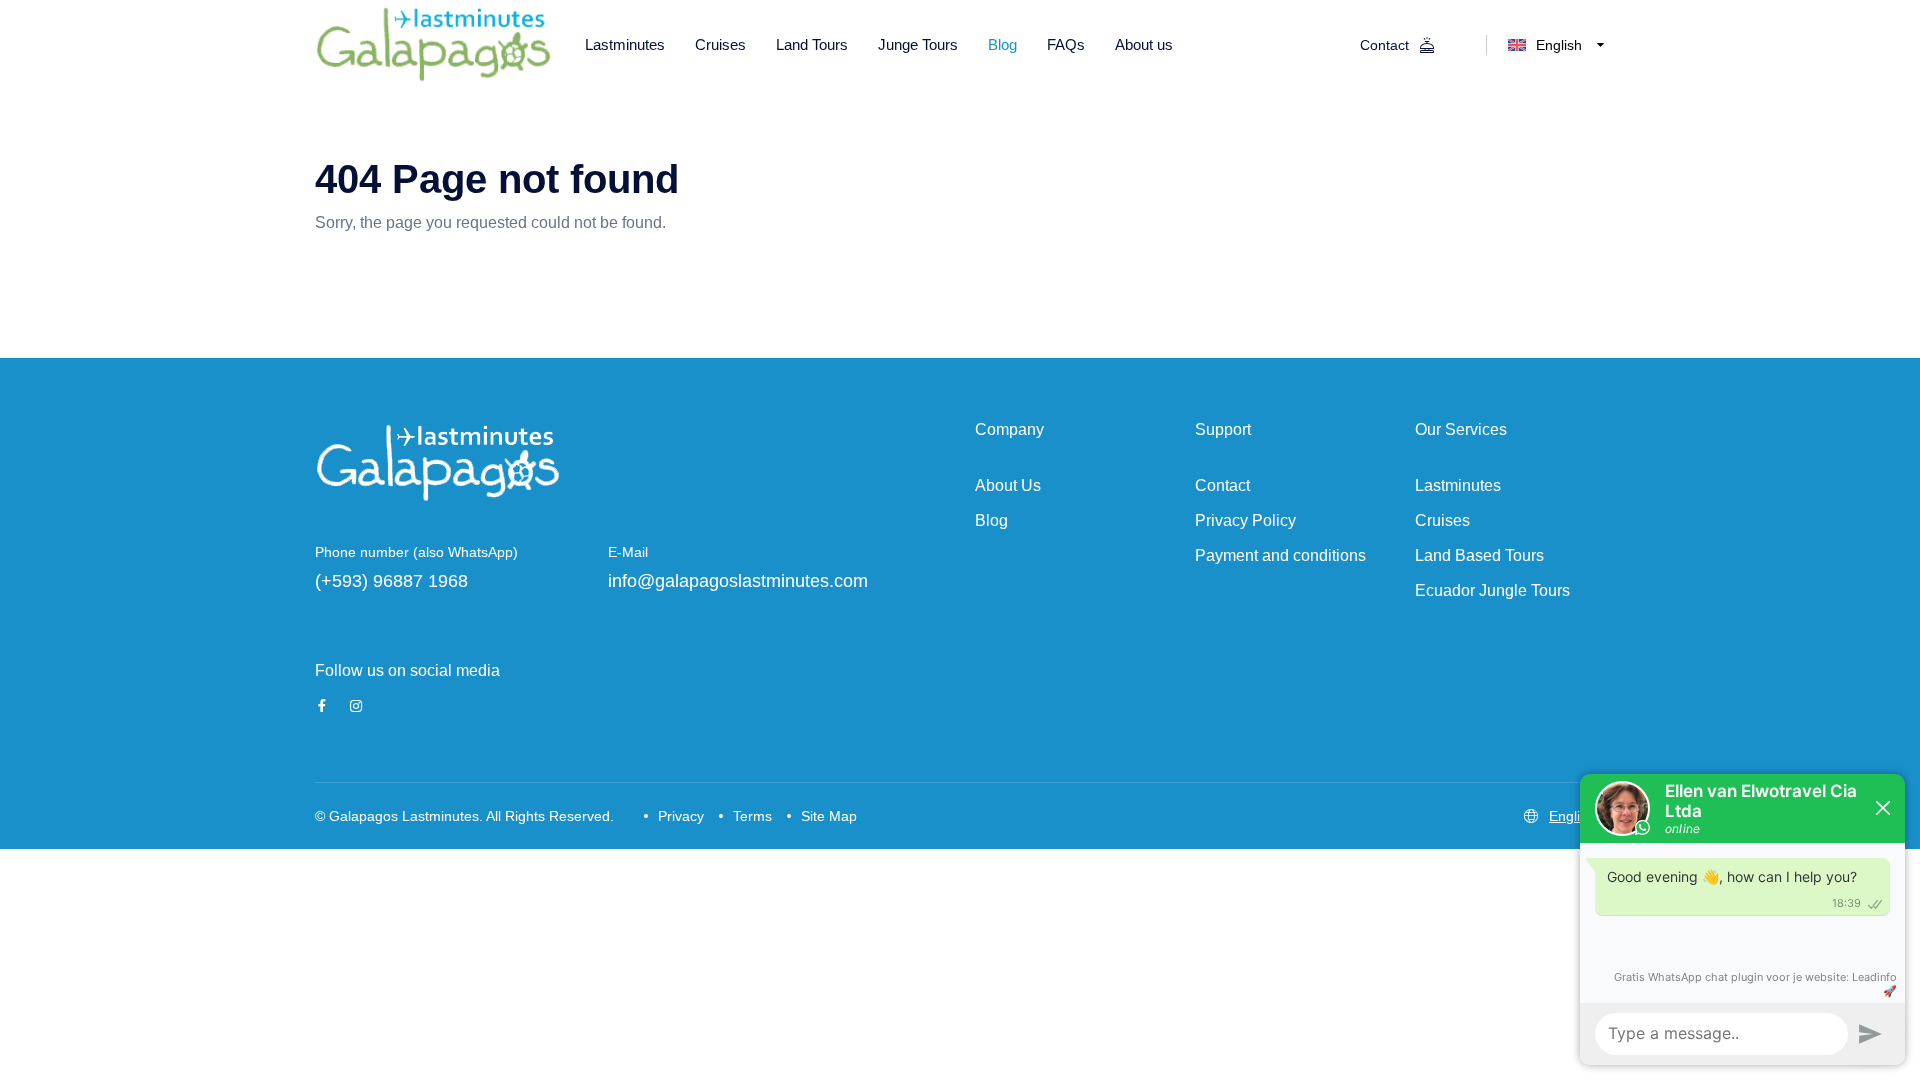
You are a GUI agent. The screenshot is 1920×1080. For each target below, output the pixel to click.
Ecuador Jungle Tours (1492, 590)
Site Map (829, 816)
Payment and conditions (1280, 555)
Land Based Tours (1479, 555)
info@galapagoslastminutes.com (738, 581)
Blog (991, 520)
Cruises (1442, 520)
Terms (752, 816)
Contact (1222, 485)
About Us (1008, 485)
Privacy (681, 816)
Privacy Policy (1245, 520)
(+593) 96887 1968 (391, 581)
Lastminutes (1458, 485)
